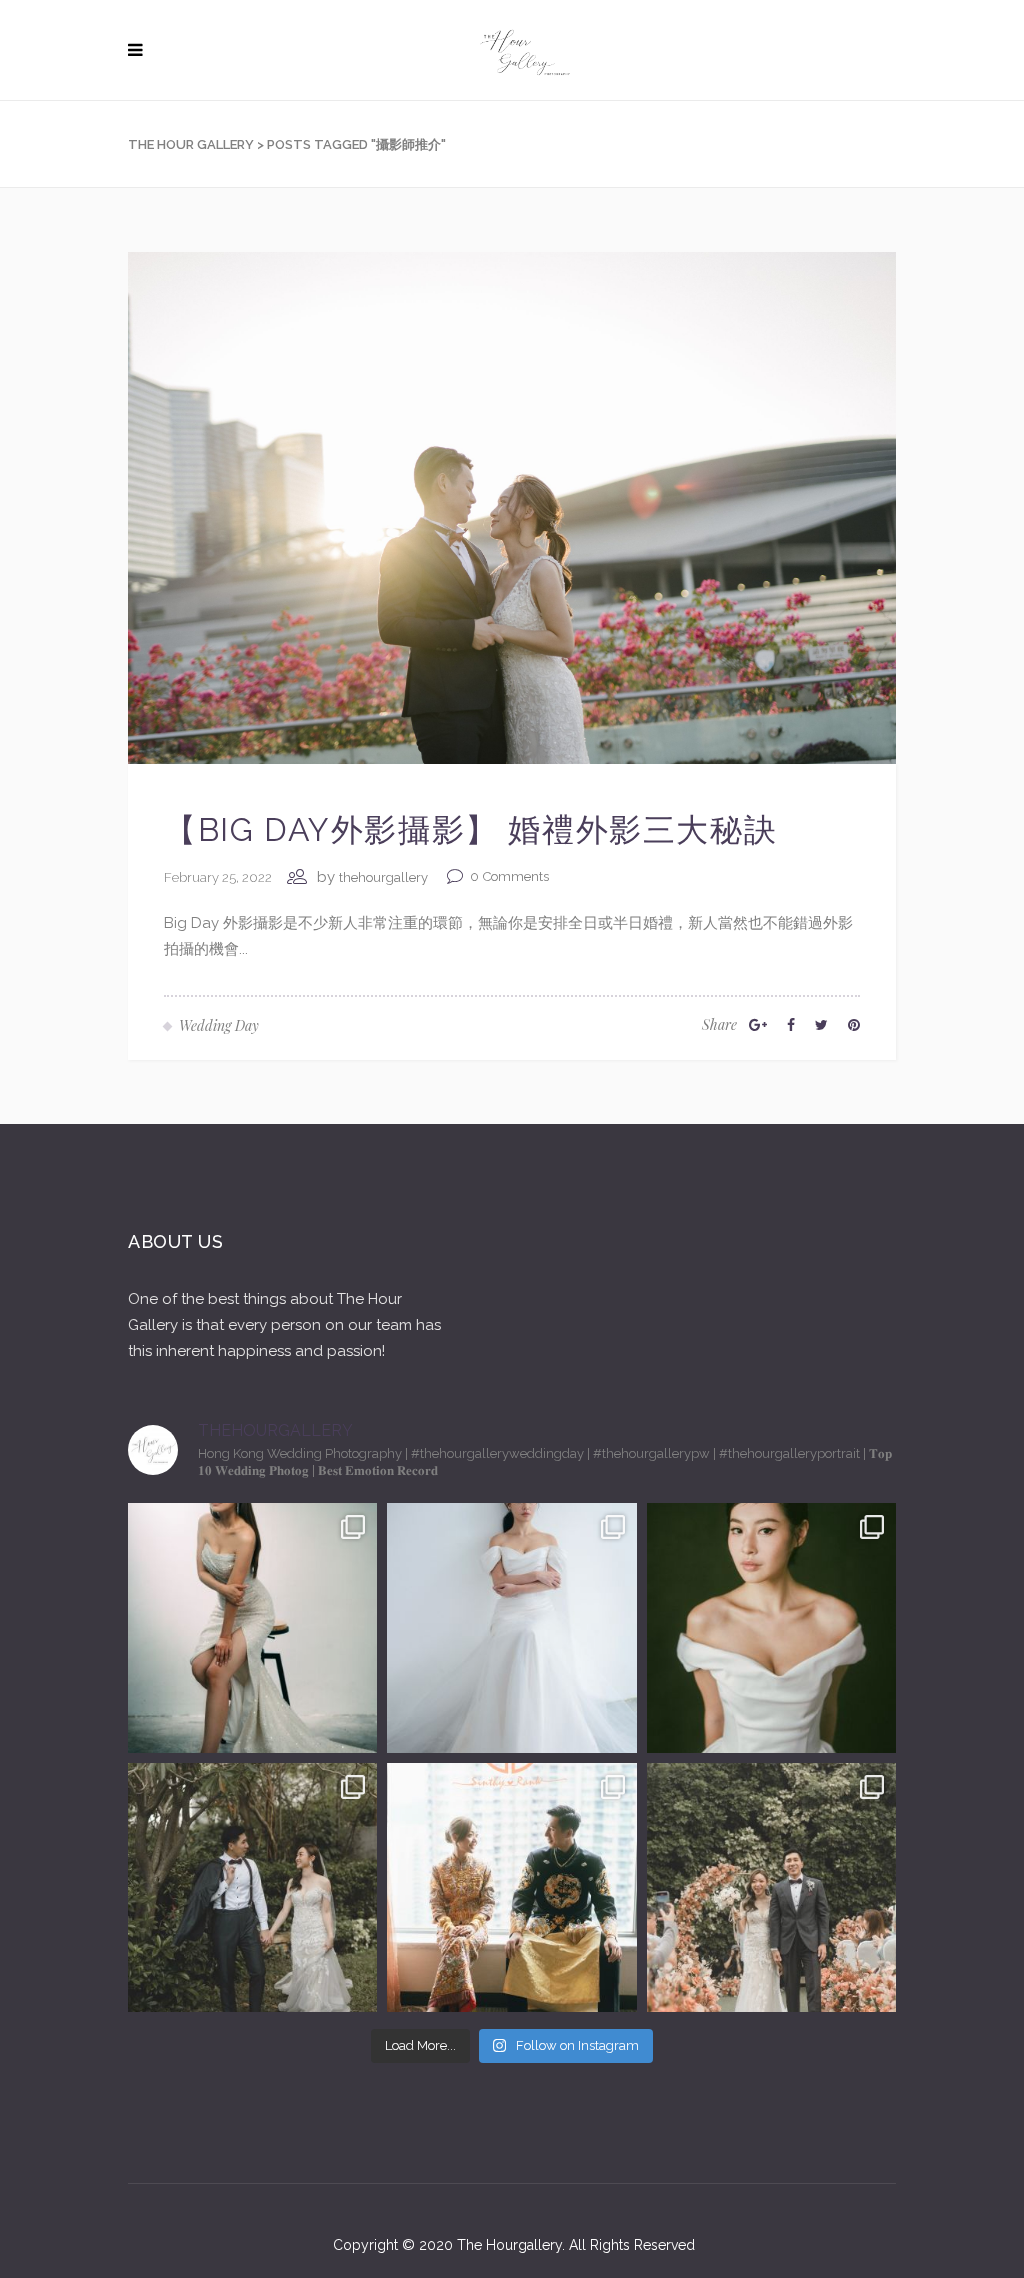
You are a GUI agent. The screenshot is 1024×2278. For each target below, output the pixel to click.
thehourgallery (383, 877)
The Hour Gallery (191, 144)
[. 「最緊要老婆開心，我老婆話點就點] (252, 1887)
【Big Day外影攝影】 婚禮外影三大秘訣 (470, 829)
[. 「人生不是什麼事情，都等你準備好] (511, 1887)
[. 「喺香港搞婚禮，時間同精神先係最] (511, 1627)
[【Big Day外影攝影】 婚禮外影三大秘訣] (512, 507)
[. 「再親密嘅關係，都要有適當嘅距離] (252, 1627)
